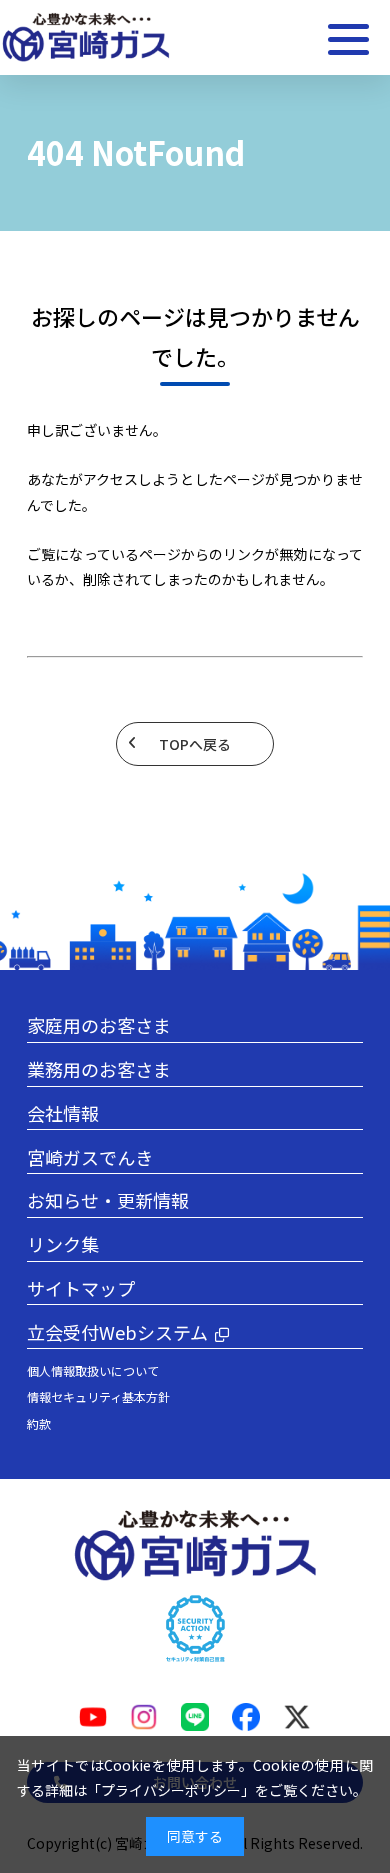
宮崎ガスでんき (90, 1157)
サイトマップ (81, 1288)
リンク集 (63, 1244)
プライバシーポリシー (171, 1790)
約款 (39, 1423)
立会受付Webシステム (117, 1332)
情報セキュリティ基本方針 (98, 1396)
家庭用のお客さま (99, 1025)
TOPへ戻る (195, 744)
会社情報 (63, 1113)
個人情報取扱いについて (93, 1370)
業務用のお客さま (99, 1069)
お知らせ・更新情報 (108, 1200)
